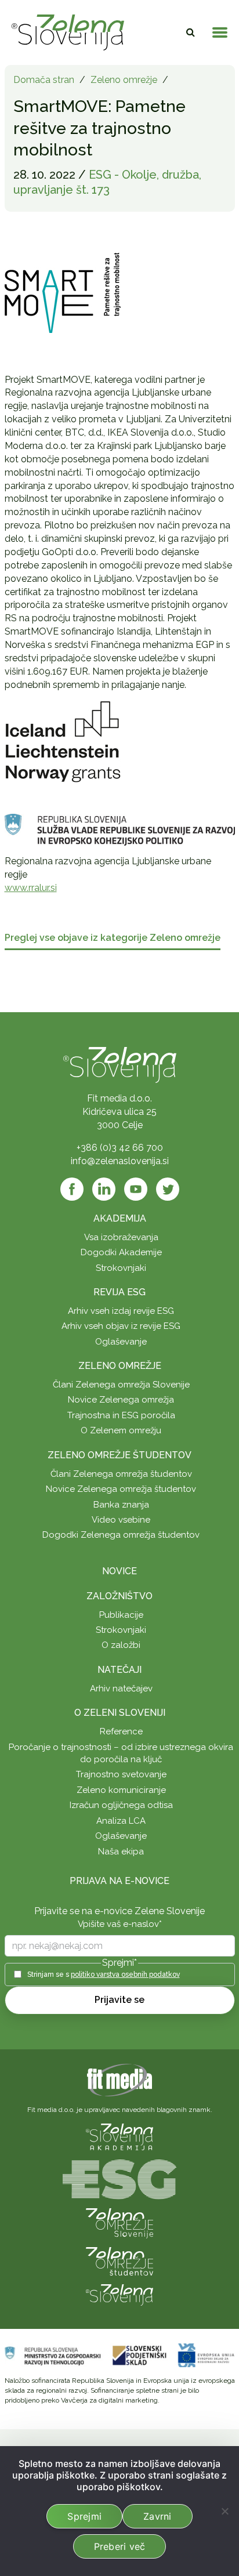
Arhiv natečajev (121, 1689)
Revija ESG (119, 1292)
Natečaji (119, 1670)
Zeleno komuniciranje (121, 1790)
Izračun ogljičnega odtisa (121, 1805)
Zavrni (157, 2516)
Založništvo (119, 1596)
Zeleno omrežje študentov (119, 1455)
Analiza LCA (121, 1821)
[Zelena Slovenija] (68, 32)
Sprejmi (84, 2516)
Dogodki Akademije (121, 1252)
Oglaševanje (121, 1342)
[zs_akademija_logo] (119, 2136)
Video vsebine (121, 1520)
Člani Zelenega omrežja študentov (121, 1474)
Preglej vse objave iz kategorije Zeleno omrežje (113, 938)
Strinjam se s (104, 1974)
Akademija (120, 1218)
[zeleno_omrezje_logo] (119, 2222)
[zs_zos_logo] (119, 2261)
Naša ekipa (121, 1852)
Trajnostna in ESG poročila (121, 1415)
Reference (121, 1731)
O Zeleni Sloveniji (120, 1713)
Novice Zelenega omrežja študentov (121, 1489)
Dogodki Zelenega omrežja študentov (121, 1535)
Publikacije (121, 1615)
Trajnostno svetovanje (121, 1774)
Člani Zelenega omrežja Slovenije (121, 1385)
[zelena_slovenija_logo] (119, 2294)
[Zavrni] (224, 2511)
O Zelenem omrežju (121, 1430)
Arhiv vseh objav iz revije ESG (121, 1326)
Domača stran (44, 80)
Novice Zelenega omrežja (121, 1400)
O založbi (121, 1645)
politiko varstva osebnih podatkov (125, 1974)
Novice (119, 1571)
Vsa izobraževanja (121, 1237)
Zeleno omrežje (124, 80)
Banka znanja (121, 1505)
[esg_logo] (119, 2178)
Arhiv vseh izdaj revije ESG (121, 1311)
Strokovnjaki (121, 1268)
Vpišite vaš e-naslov (120, 1924)
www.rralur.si (31, 888)
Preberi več (120, 2546)
